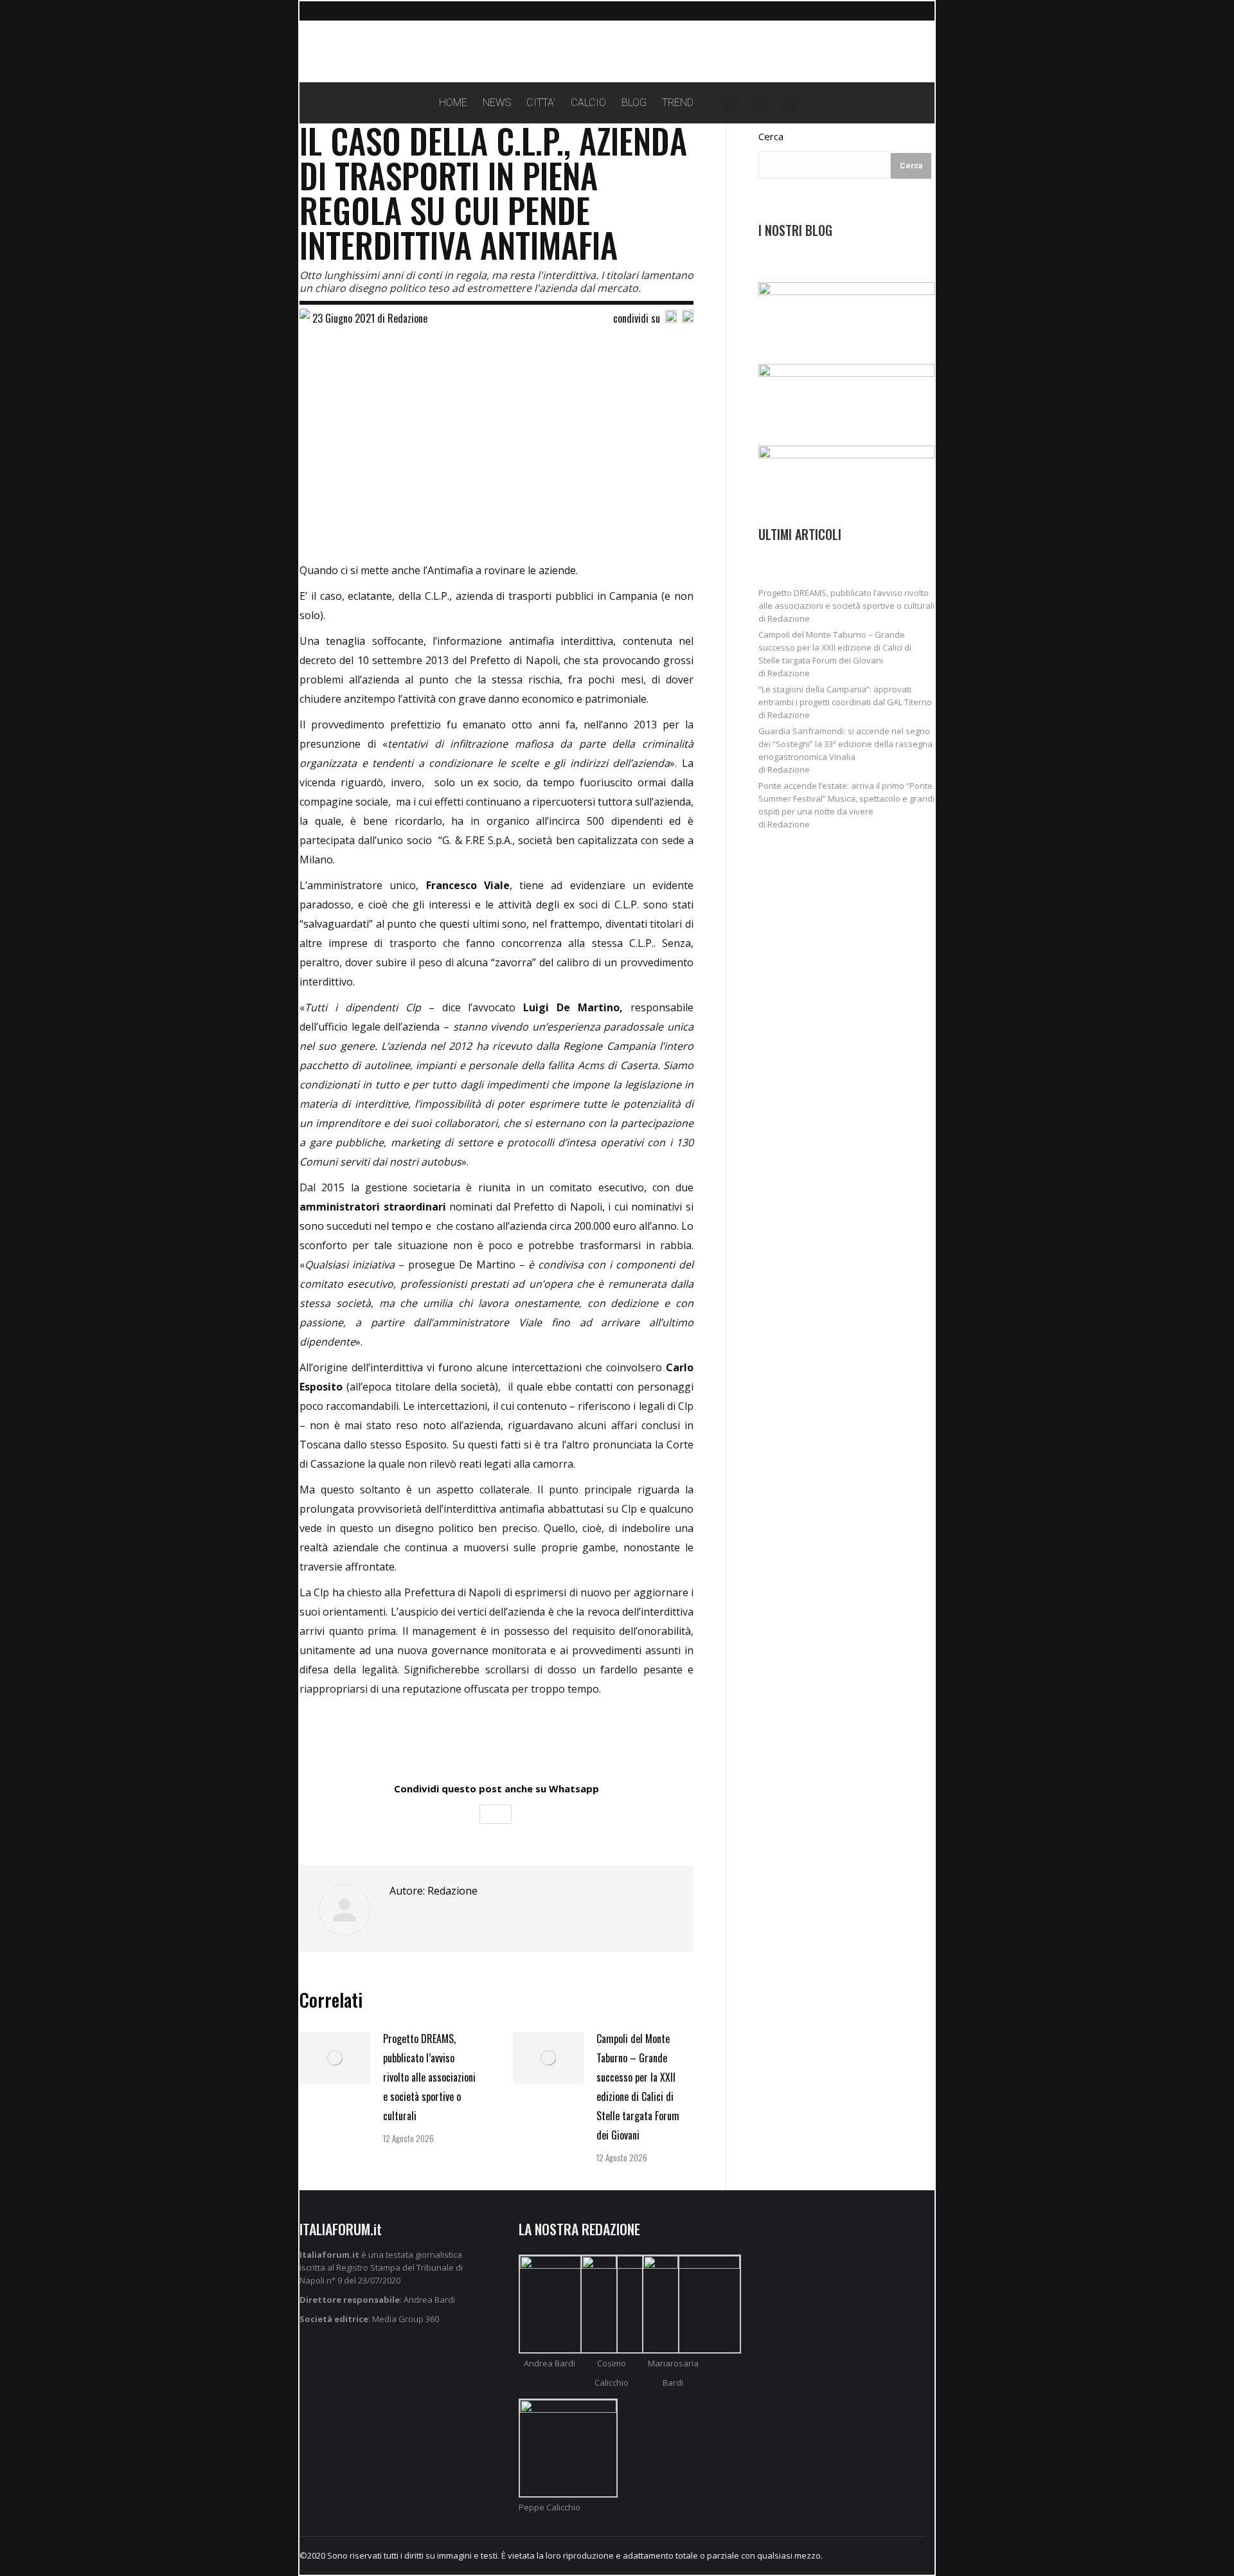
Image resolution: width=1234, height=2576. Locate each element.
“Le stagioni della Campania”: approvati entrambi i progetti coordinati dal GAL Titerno (845, 696)
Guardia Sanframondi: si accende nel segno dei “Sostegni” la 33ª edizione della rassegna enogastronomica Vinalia (845, 744)
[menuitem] (453, 103)
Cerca (771, 136)
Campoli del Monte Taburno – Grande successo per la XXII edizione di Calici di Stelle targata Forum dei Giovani (638, 2087)
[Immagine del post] (335, 2058)
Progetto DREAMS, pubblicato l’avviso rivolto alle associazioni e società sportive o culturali (429, 2077)
